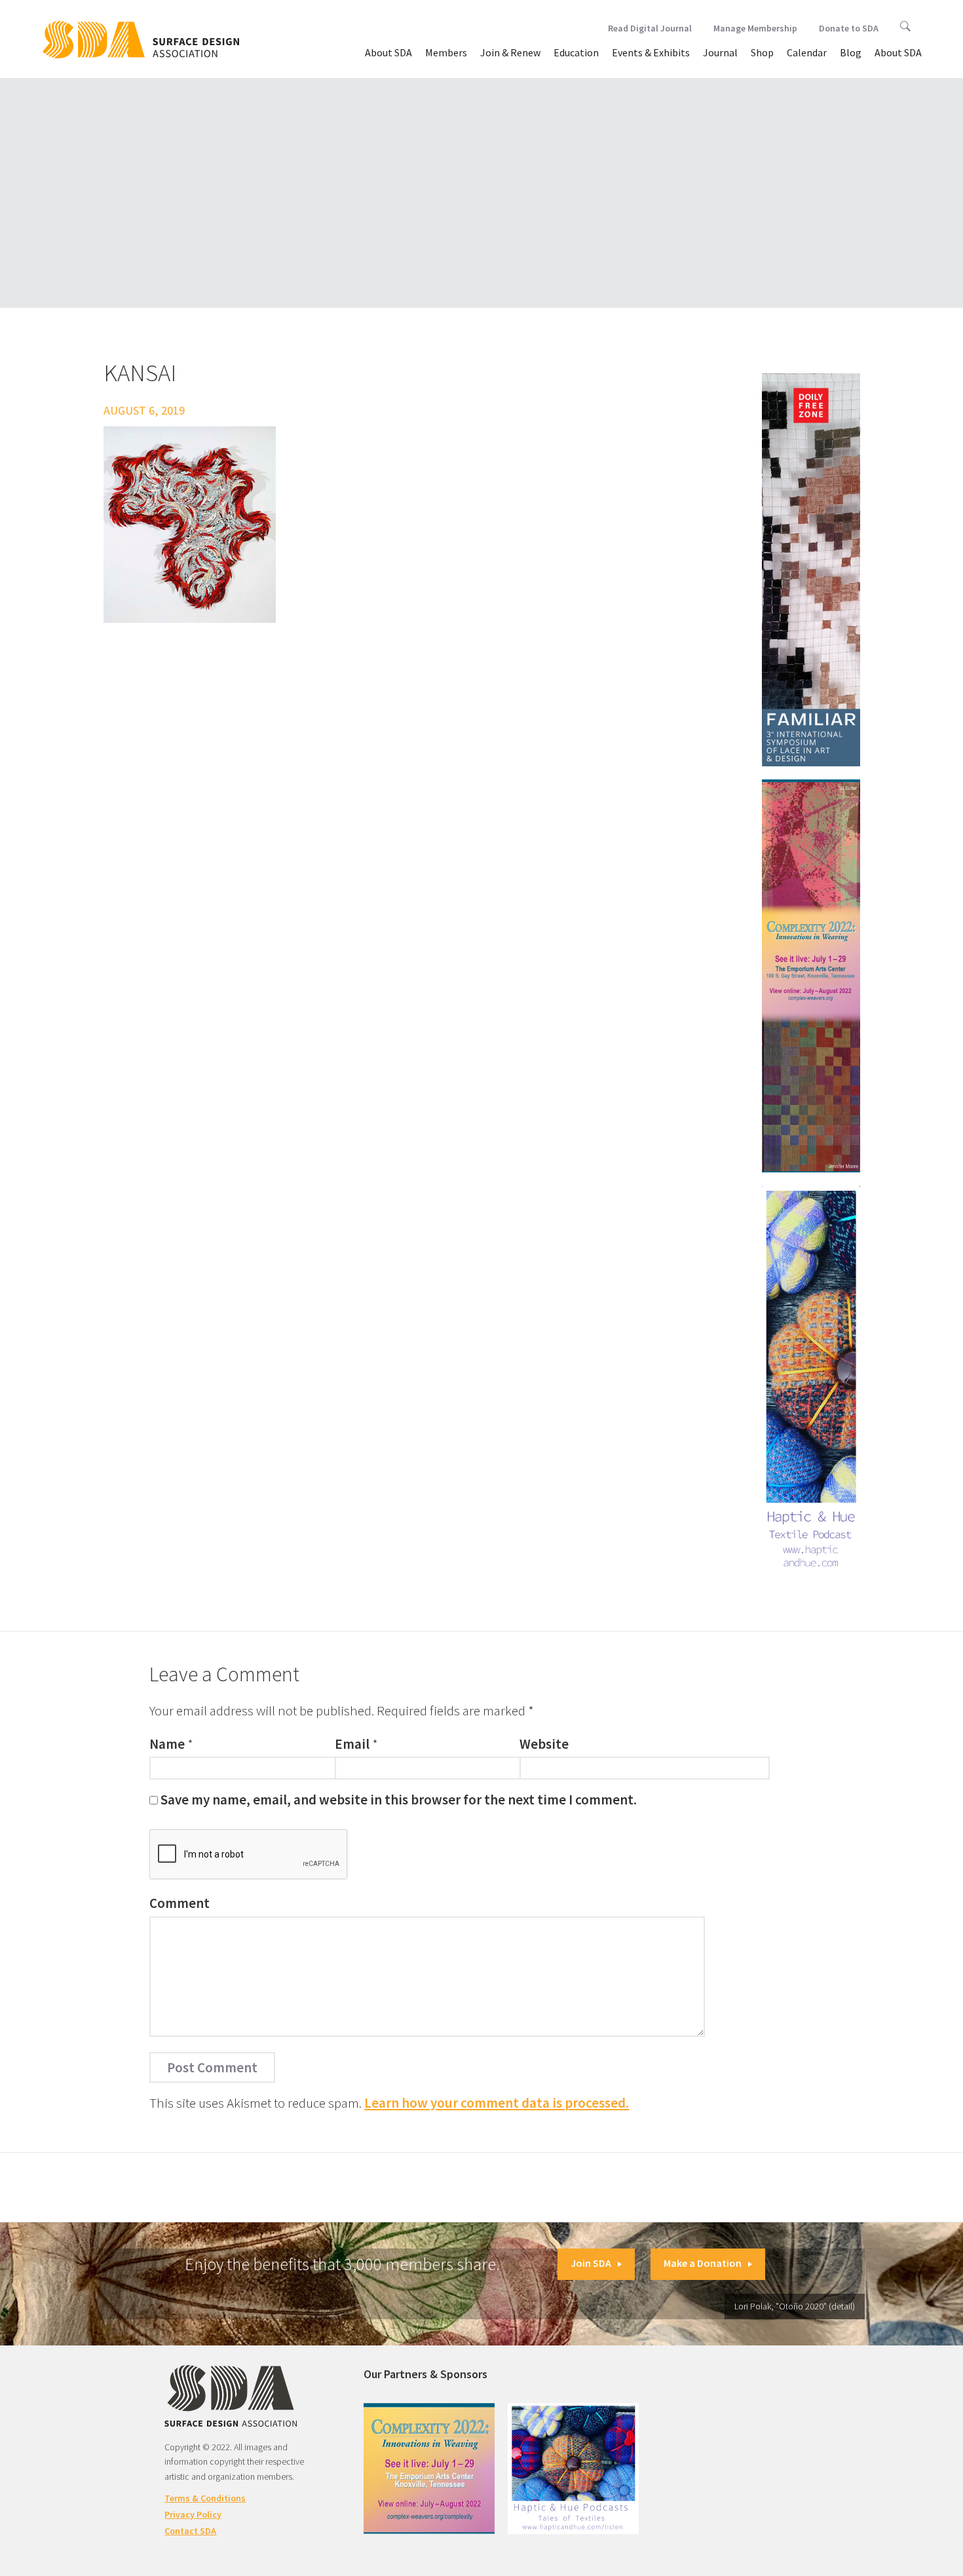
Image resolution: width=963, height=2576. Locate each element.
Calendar (807, 52)
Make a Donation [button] (703, 2263)
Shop (762, 52)
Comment (179, 1903)
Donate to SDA (849, 28)
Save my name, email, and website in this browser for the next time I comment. (399, 1800)
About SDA (388, 52)
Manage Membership (755, 28)
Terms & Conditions (205, 2498)
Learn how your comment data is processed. (497, 2103)
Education (576, 52)
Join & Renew (510, 52)
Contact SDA (190, 2531)
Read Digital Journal (650, 28)
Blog (851, 52)
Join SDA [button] (591, 2263)
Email (352, 1744)
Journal (720, 52)
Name (167, 1744)
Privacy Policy (193, 2514)
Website (544, 1744)
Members (446, 52)
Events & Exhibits (651, 52)
